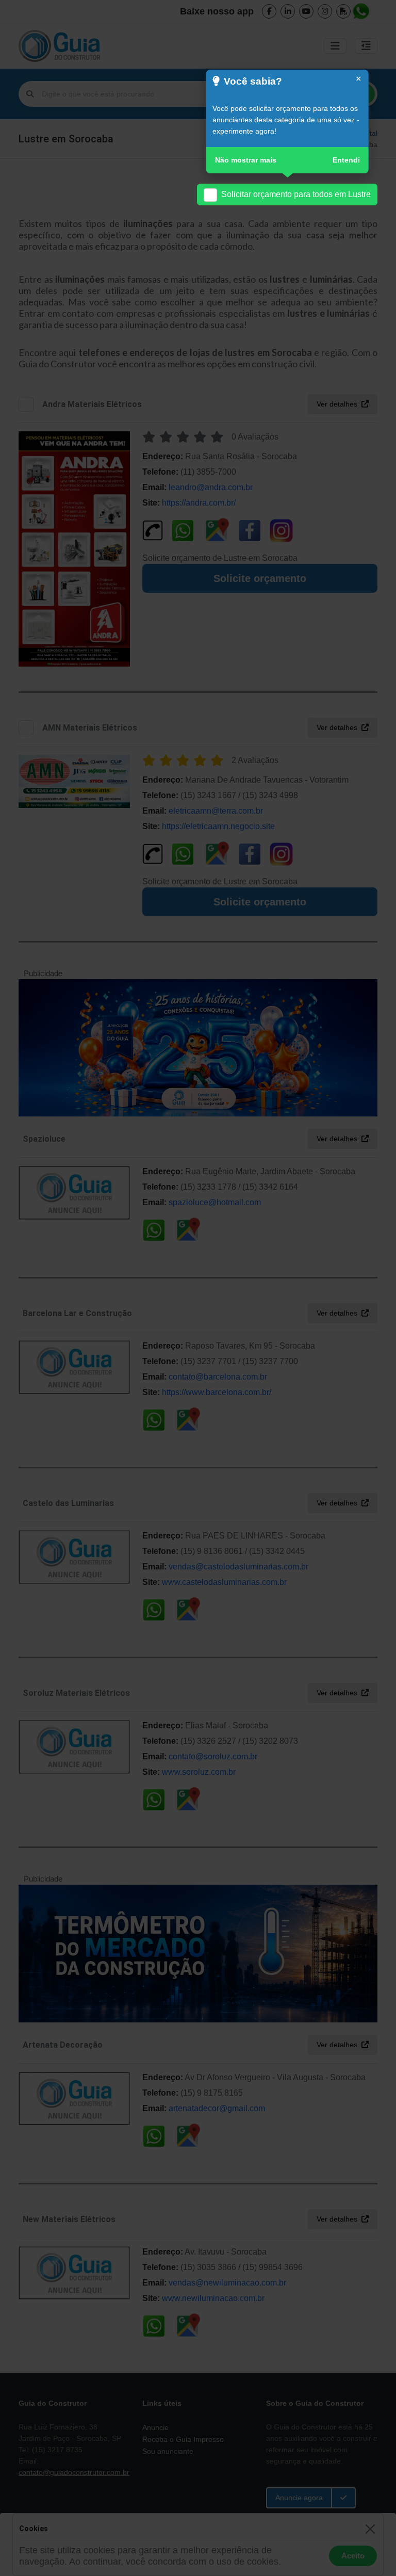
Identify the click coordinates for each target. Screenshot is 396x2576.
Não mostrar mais (246, 160)
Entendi (346, 160)
